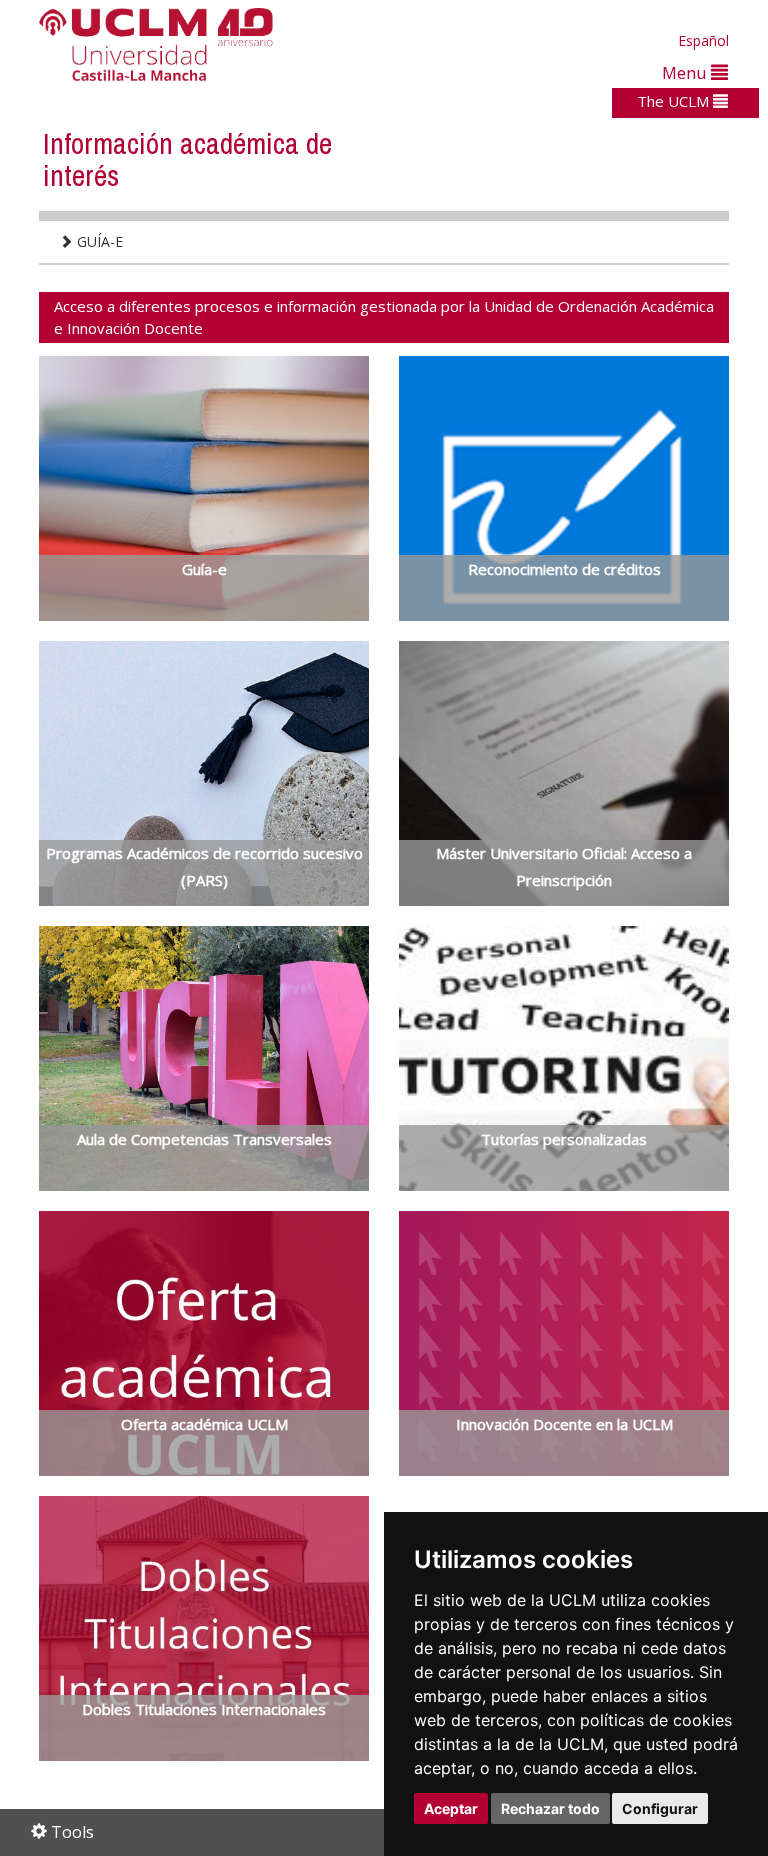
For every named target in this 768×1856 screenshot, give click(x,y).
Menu (686, 72)
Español (703, 40)
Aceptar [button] (451, 1808)
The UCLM (675, 101)
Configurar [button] (660, 1808)
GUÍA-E (98, 241)
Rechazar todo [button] (550, 1808)
